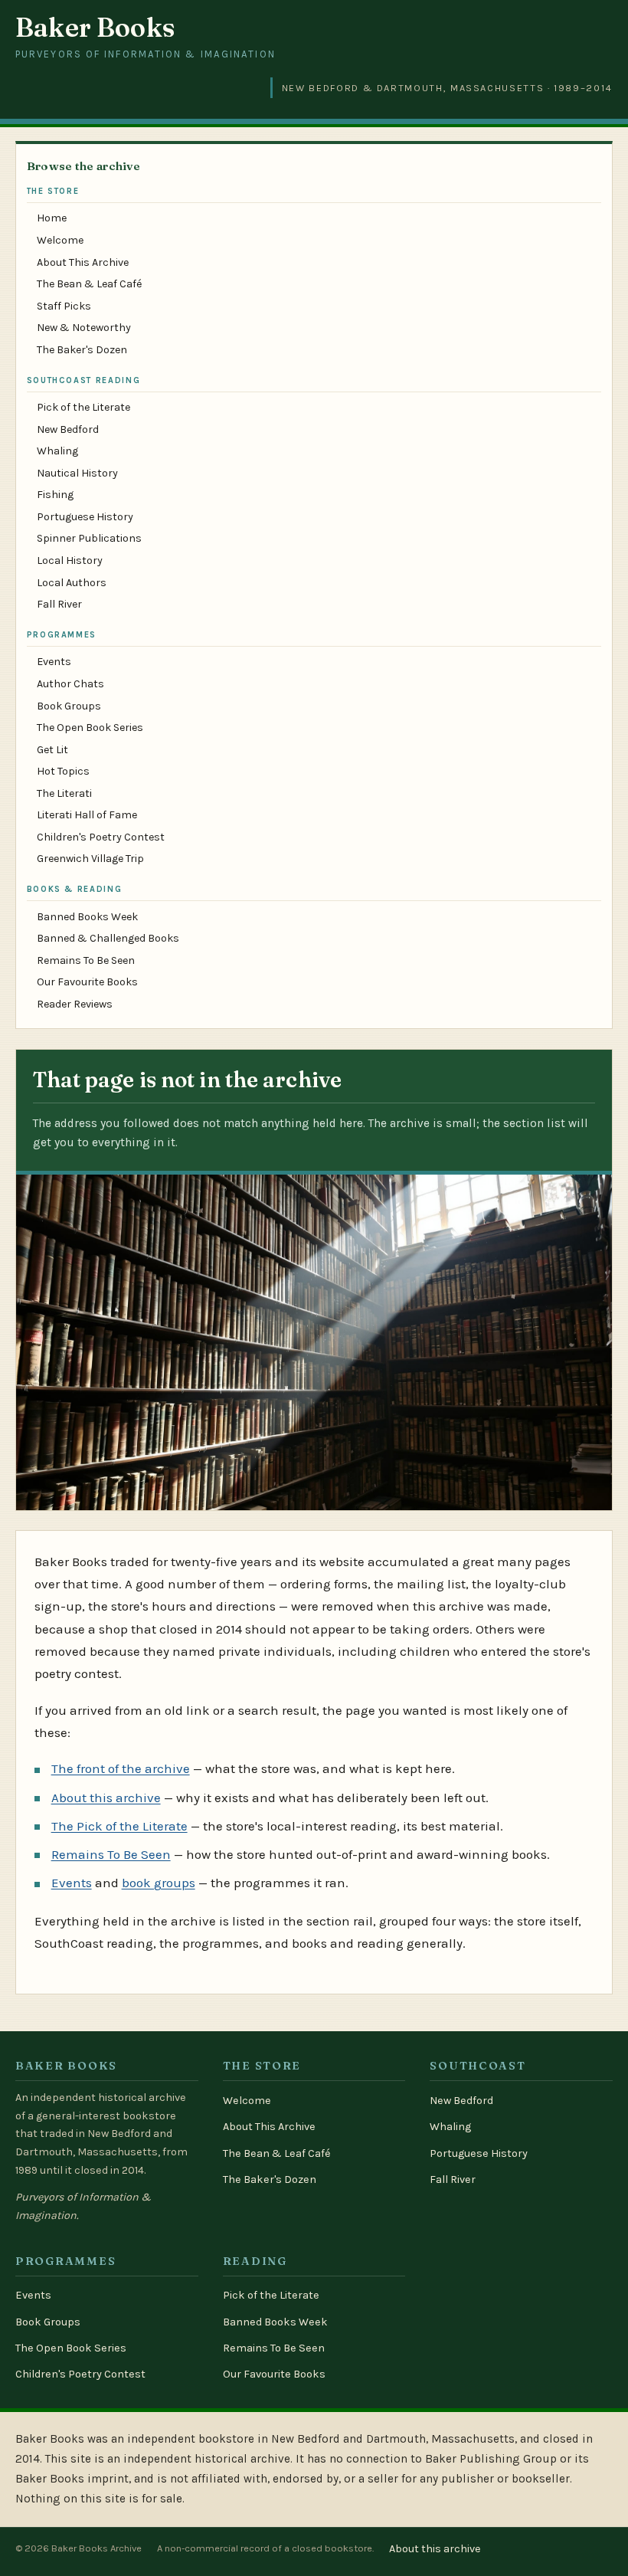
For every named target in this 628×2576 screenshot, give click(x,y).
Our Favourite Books (87, 982)
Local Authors (72, 583)
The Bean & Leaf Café (89, 284)
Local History (70, 560)
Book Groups (69, 706)
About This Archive (83, 262)
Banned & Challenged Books (108, 938)
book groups (159, 1883)
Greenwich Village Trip (90, 859)
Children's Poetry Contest (101, 837)
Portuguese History (85, 517)
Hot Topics (63, 771)
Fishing (55, 495)
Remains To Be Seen (86, 960)
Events (54, 662)
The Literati (64, 793)
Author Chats (70, 684)
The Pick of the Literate (119, 1826)
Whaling (57, 451)
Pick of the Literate (83, 407)
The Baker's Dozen (82, 350)
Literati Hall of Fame (87, 815)
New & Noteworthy (84, 328)
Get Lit (52, 750)
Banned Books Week (87, 917)
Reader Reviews (75, 1004)
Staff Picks (64, 306)
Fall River (59, 604)
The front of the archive (121, 1768)
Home (52, 218)
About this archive (106, 1798)
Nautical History (77, 473)
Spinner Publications (89, 538)
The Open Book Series (90, 728)
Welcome (60, 240)
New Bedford (68, 429)
